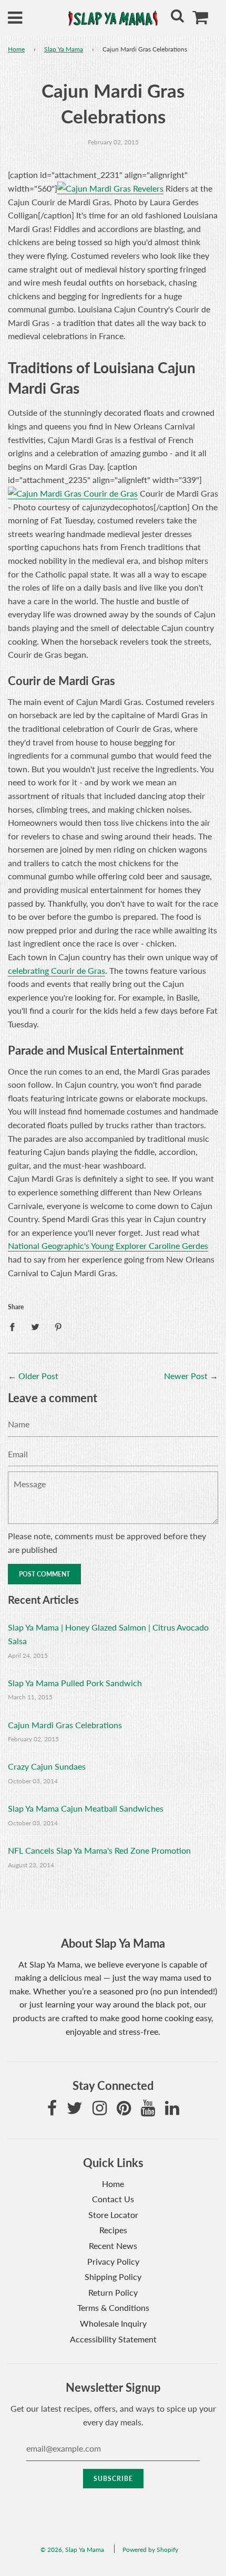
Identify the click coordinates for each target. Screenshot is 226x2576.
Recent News (113, 2246)
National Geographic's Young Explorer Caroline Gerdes (108, 1245)
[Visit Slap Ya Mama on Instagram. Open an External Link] (100, 2111)
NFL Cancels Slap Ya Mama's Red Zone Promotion (99, 1850)
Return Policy (113, 2292)
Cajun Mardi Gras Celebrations (65, 1725)
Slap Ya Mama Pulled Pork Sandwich (75, 1683)
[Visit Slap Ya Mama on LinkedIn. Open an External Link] (172, 2111)
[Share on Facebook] (15, 1326)
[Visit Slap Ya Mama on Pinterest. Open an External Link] (124, 2111)
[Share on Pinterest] (58, 1326)
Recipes (113, 2230)
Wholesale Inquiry (113, 2323)
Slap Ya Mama (64, 49)
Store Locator (113, 2215)
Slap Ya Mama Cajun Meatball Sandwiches (86, 1808)
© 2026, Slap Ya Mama (72, 2549)
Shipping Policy (113, 2277)
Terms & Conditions (113, 2307)
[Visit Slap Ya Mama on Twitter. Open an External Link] (75, 2111)
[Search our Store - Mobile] (177, 18)
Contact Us (113, 2199)
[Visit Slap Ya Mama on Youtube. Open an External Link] (148, 2111)
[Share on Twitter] (35, 1326)
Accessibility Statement (113, 2339)
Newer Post (186, 1376)
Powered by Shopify (150, 2549)
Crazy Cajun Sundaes (47, 1766)
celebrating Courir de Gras (56, 970)
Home (16, 49)
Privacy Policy (113, 2261)
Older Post (38, 1376)
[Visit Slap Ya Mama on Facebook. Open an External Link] (52, 2111)
